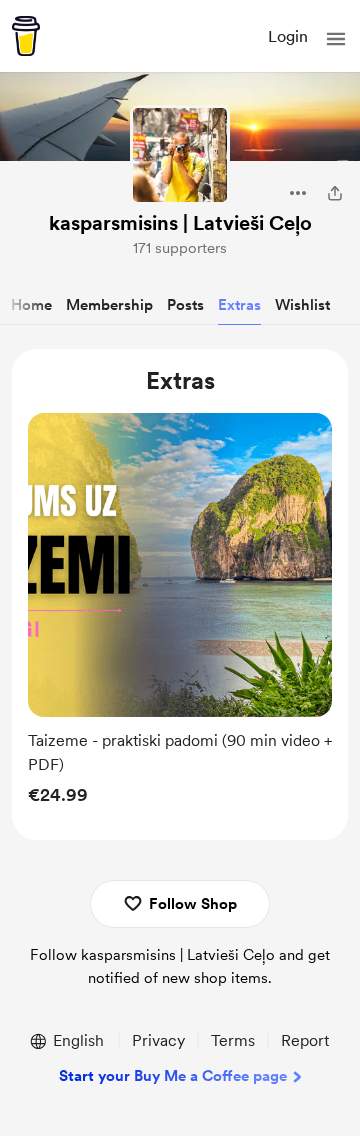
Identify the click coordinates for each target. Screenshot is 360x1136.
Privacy (158, 1040)
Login (288, 36)
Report (305, 1040)
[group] (180, 614)
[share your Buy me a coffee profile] (335, 193)
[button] (336, 39)
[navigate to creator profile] (180, 155)
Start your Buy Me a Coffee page (173, 1076)
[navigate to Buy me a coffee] (26, 36)
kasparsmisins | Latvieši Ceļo (180, 223)
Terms (233, 1040)
